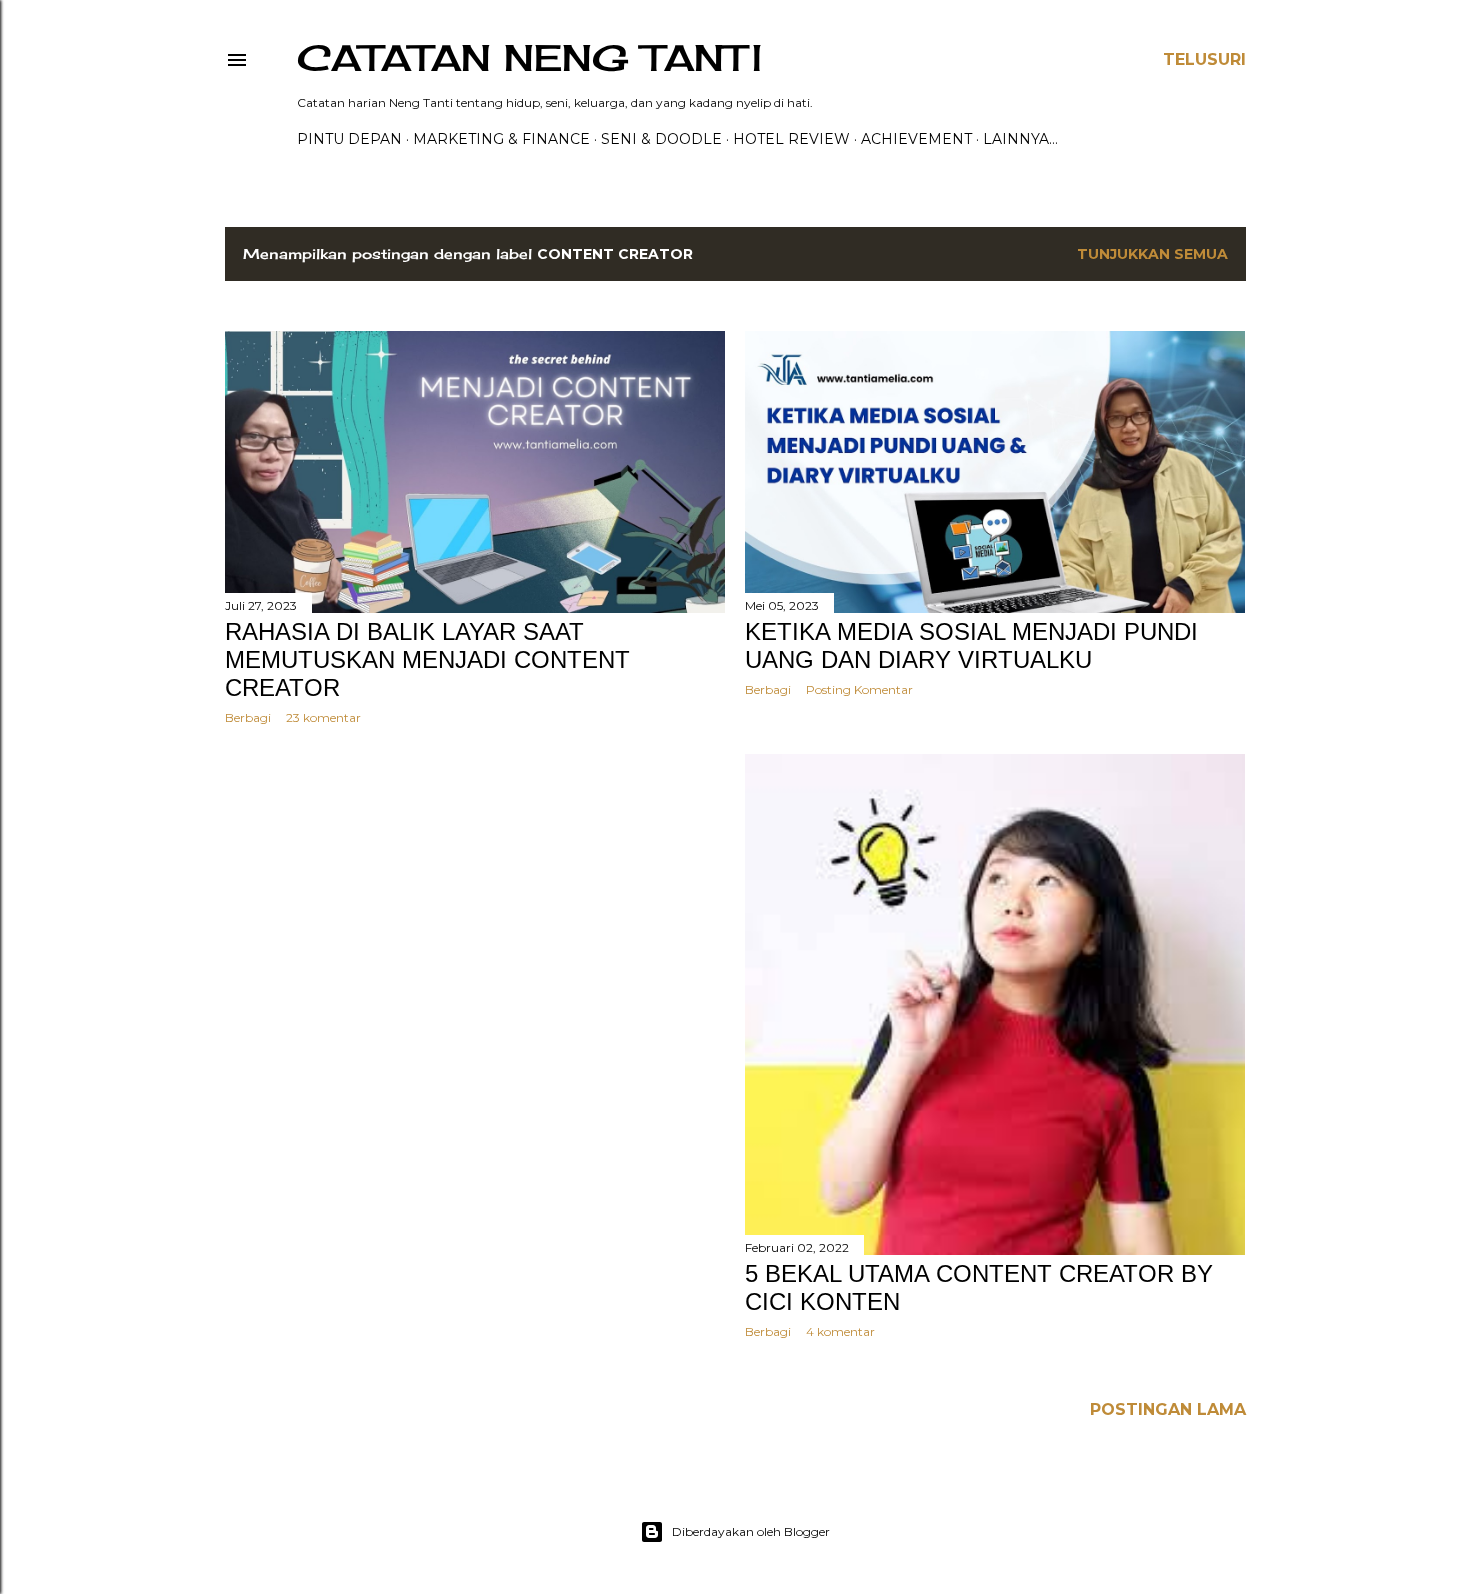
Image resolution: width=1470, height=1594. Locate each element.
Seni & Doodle (661, 139)
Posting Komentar (859, 689)
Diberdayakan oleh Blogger (751, 1531)
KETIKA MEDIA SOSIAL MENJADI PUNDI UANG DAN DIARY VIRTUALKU (971, 645)
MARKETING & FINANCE (501, 139)
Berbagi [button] (248, 717)
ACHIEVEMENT (916, 139)
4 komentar (840, 1331)
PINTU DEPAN (349, 139)
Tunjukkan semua (1152, 254)
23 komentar (323, 717)
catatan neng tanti (529, 58)
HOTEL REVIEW (791, 139)
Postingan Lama (1168, 1409)
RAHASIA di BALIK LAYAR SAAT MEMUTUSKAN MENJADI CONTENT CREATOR (427, 659)
